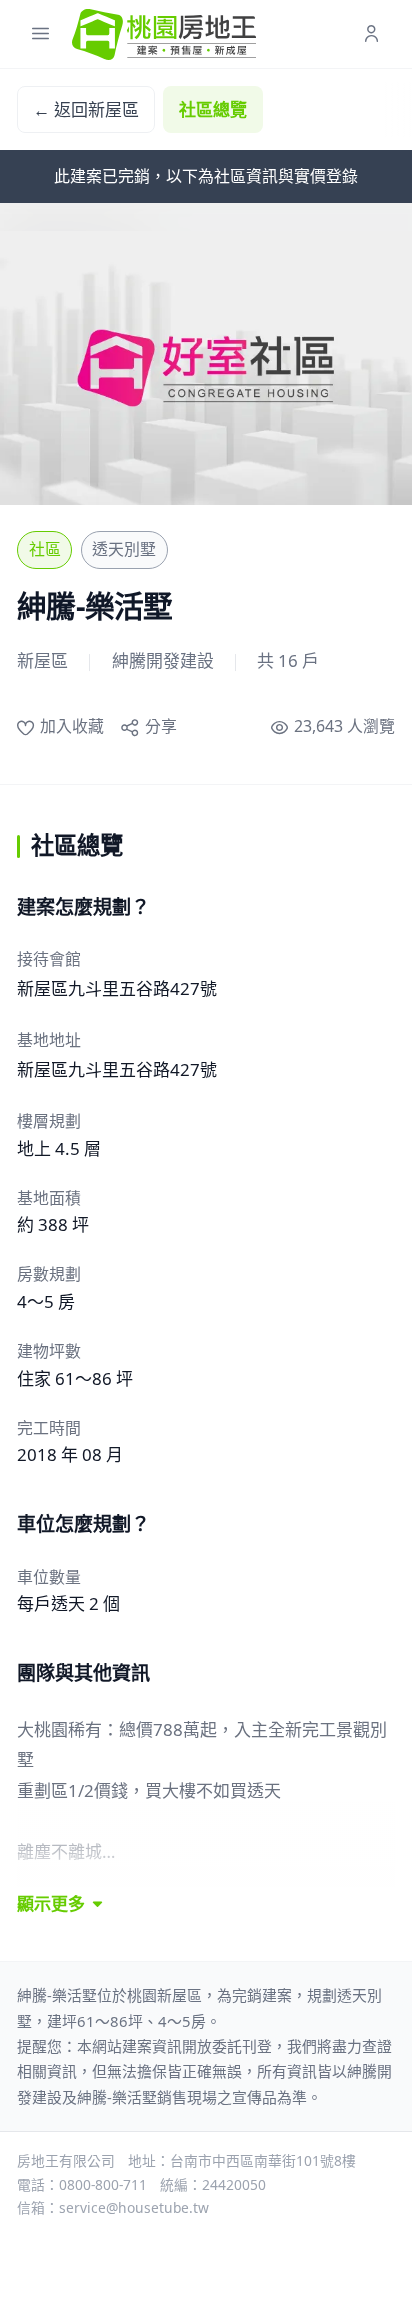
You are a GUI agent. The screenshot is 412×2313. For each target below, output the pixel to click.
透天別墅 (124, 549)
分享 (160, 726)
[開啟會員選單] (371, 34)
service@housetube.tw (134, 2207)
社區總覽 (213, 109)
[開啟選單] (40, 34)
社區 (45, 549)
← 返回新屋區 (86, 109)
